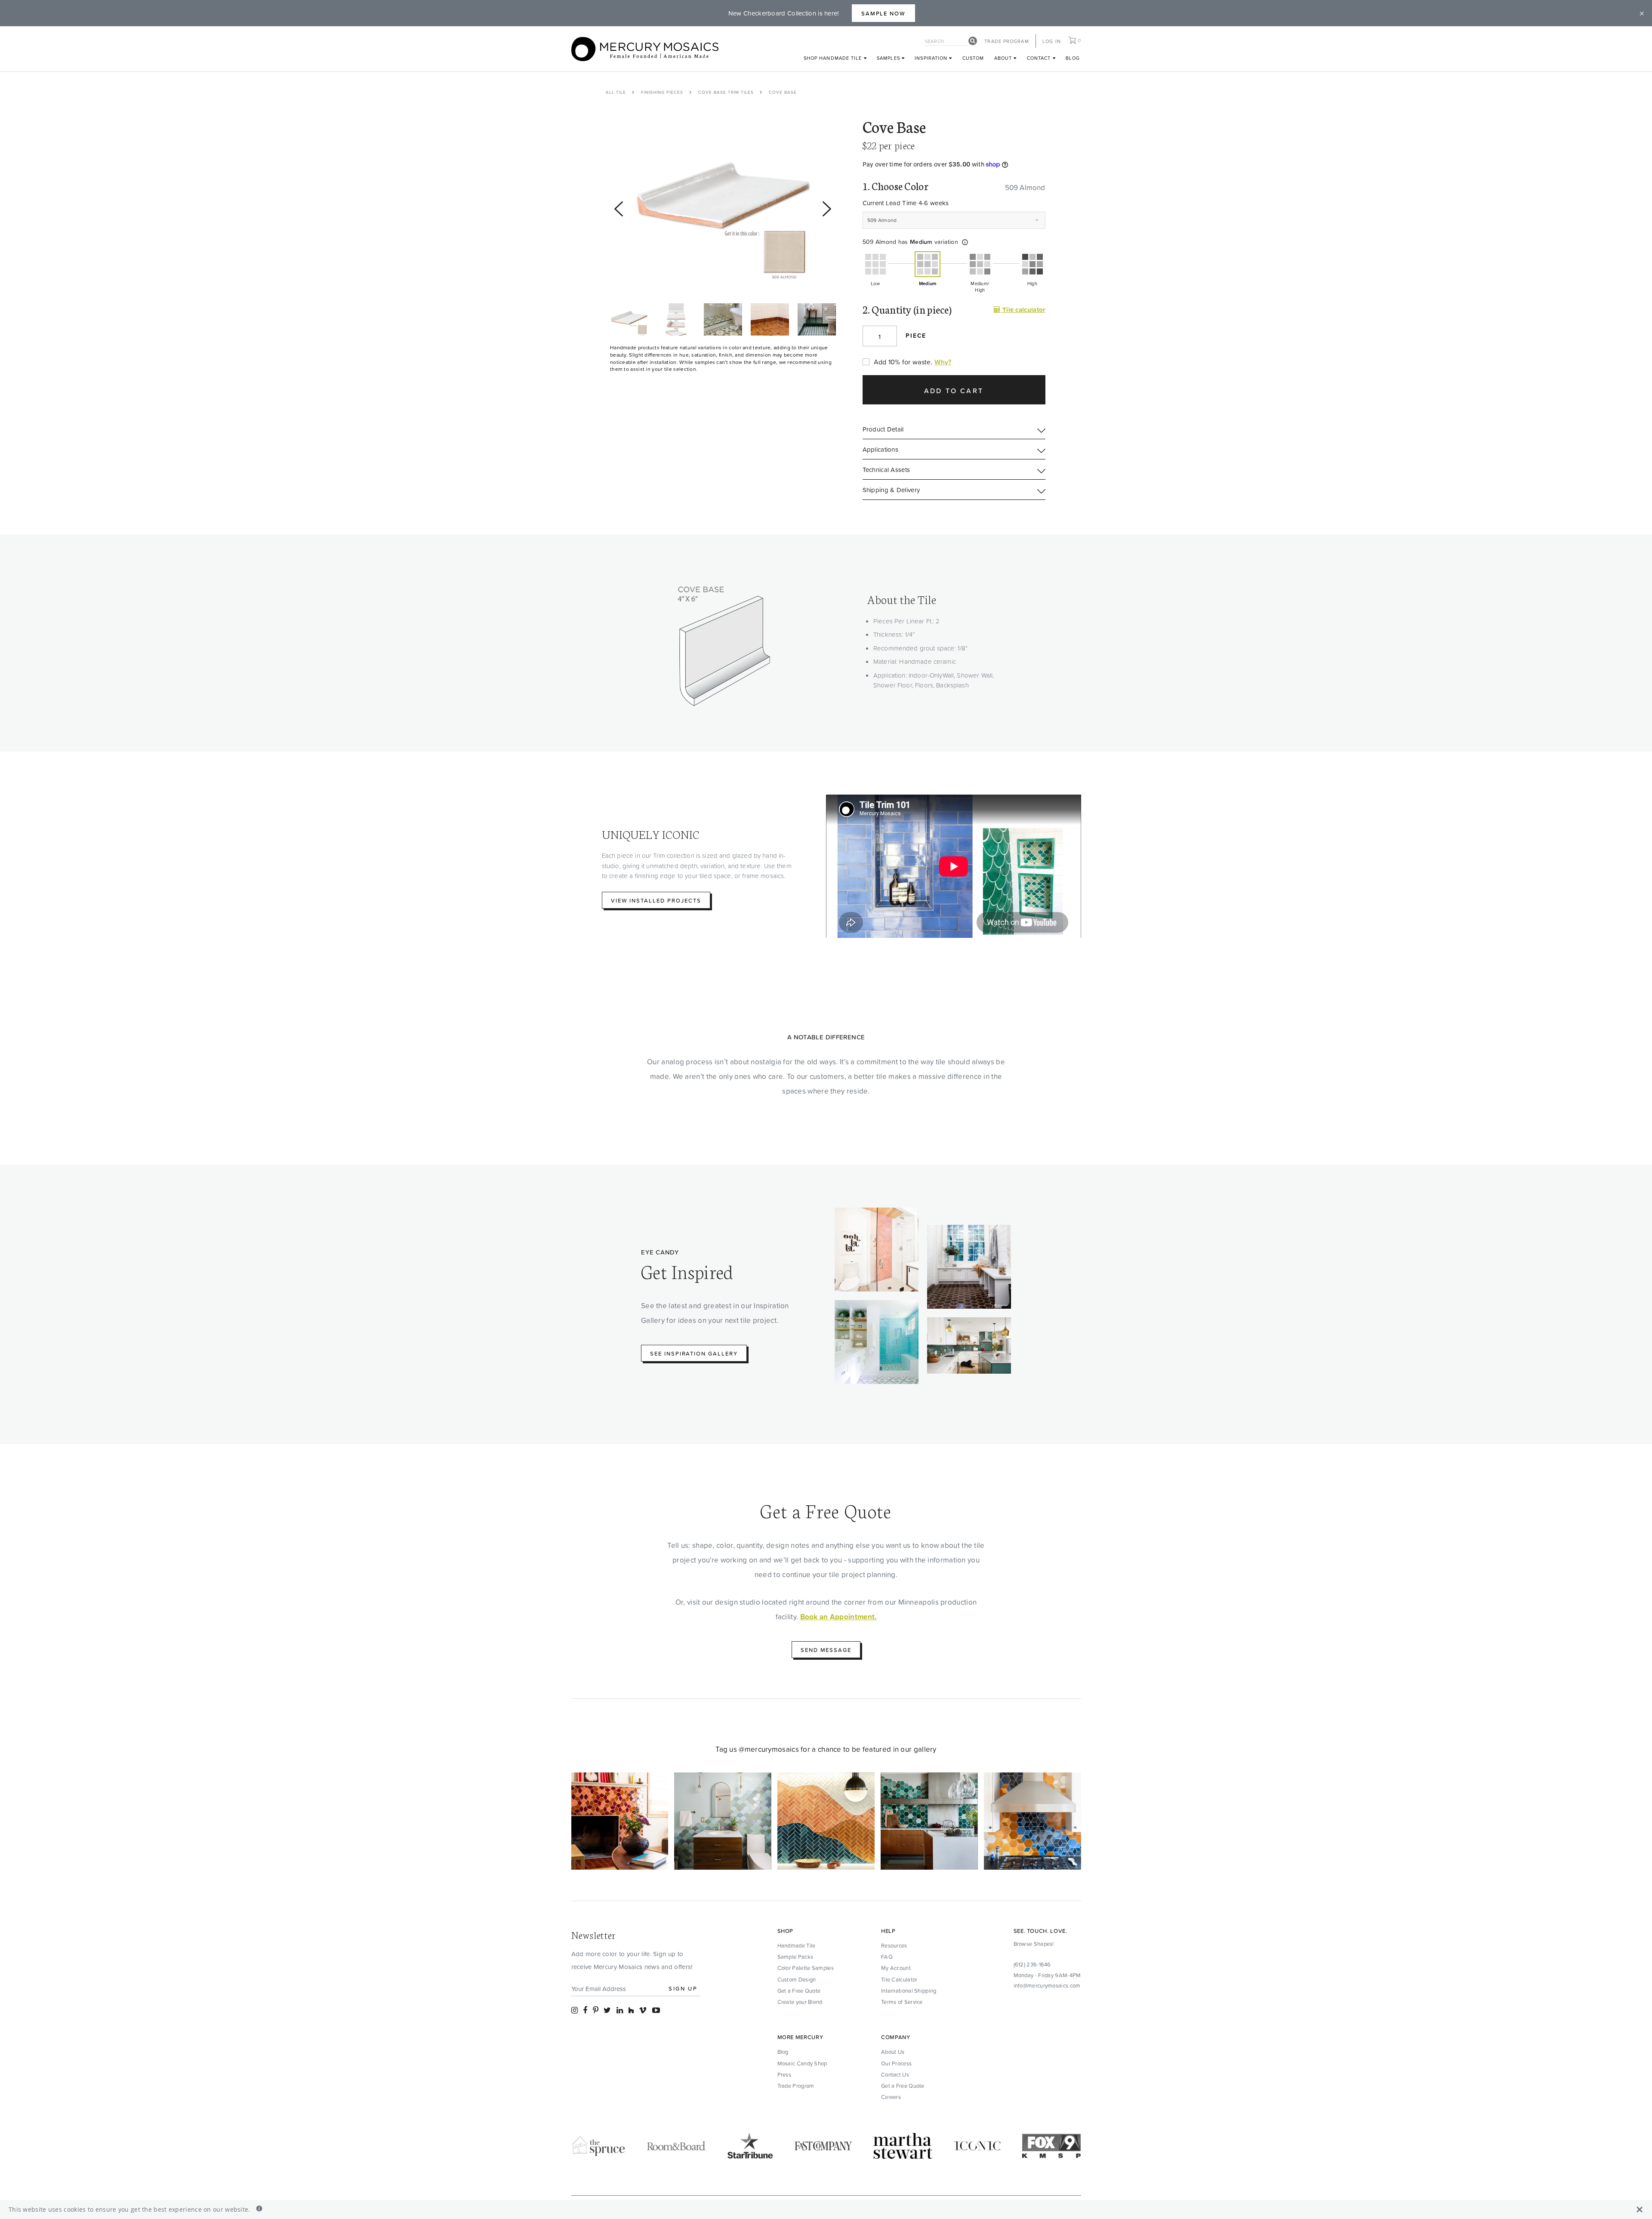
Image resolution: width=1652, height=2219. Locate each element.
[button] (965, 242)
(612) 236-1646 (1032, 1964)
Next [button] (614, 339)
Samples (889, 58)
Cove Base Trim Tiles (726, 92)
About (1004, 58)
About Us (893, 2052)
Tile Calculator (899, 1979)
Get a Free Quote (799, 1991)
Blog (1073, 58)
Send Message (826, 1650)
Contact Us (895, 2074)
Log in (1052, 41)
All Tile (616, 92)
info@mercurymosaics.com (1047, 1985)
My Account (896, 1968)
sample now (884, 13)
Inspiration (932, 58)
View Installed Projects (656, 900)
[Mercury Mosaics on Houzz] (631, 2010)
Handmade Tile (797, 1945)
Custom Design (797, 1979)
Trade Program (1006, 41)
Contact (1040, 58)
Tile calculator (1023, 310)
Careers (891, 2097)
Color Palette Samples (806, 1968)
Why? (943, 362)
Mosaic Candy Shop (802, 2063)
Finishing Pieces (662, 92)
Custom (973, 58)
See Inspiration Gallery (694, 1353)
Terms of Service (902, 2002)
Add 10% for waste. (903, 362)
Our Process (896, 2063)
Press (784, 2074)
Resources (894, 1945)
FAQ (887, 1957)
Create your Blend (800, 2002)
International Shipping (909, 1991)
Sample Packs (795, 1957)
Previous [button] (614, 307)
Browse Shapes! (1034, 1944)
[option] (723, 205)
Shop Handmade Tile (834, 58)
